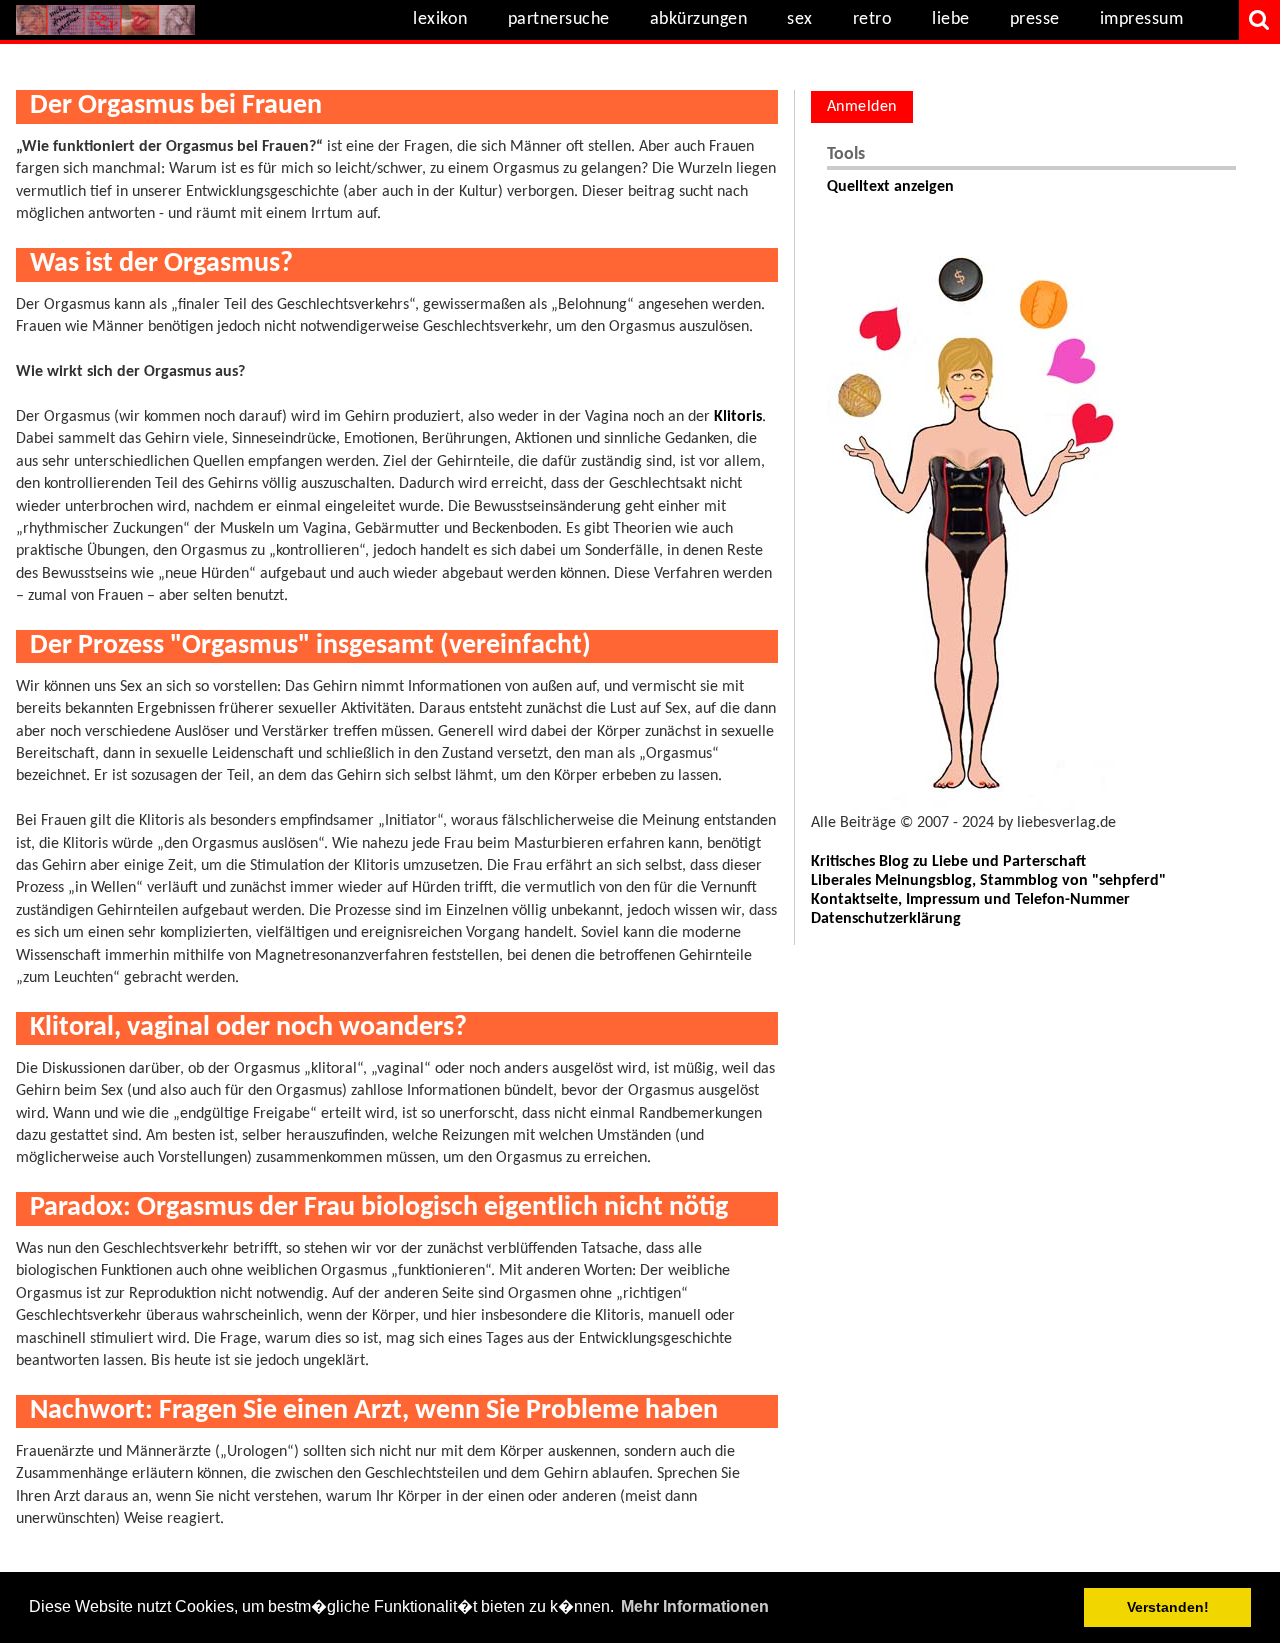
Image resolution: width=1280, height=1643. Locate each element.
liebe (951, 19)
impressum (1142, 19)
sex (800, 19)
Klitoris (738, 417)
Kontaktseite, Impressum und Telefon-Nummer (970, 900)
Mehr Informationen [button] (695, 1606)
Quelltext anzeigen (890, 187)
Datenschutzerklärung (886, 919)
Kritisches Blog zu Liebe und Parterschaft (948, 862)
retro (873, 19)
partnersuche (559, 19)
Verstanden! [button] (1168, 1607)
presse (1035, 19)
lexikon (440, 19)
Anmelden (862, 107)
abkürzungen (699, 19)
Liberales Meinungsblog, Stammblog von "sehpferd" (988, 881)
